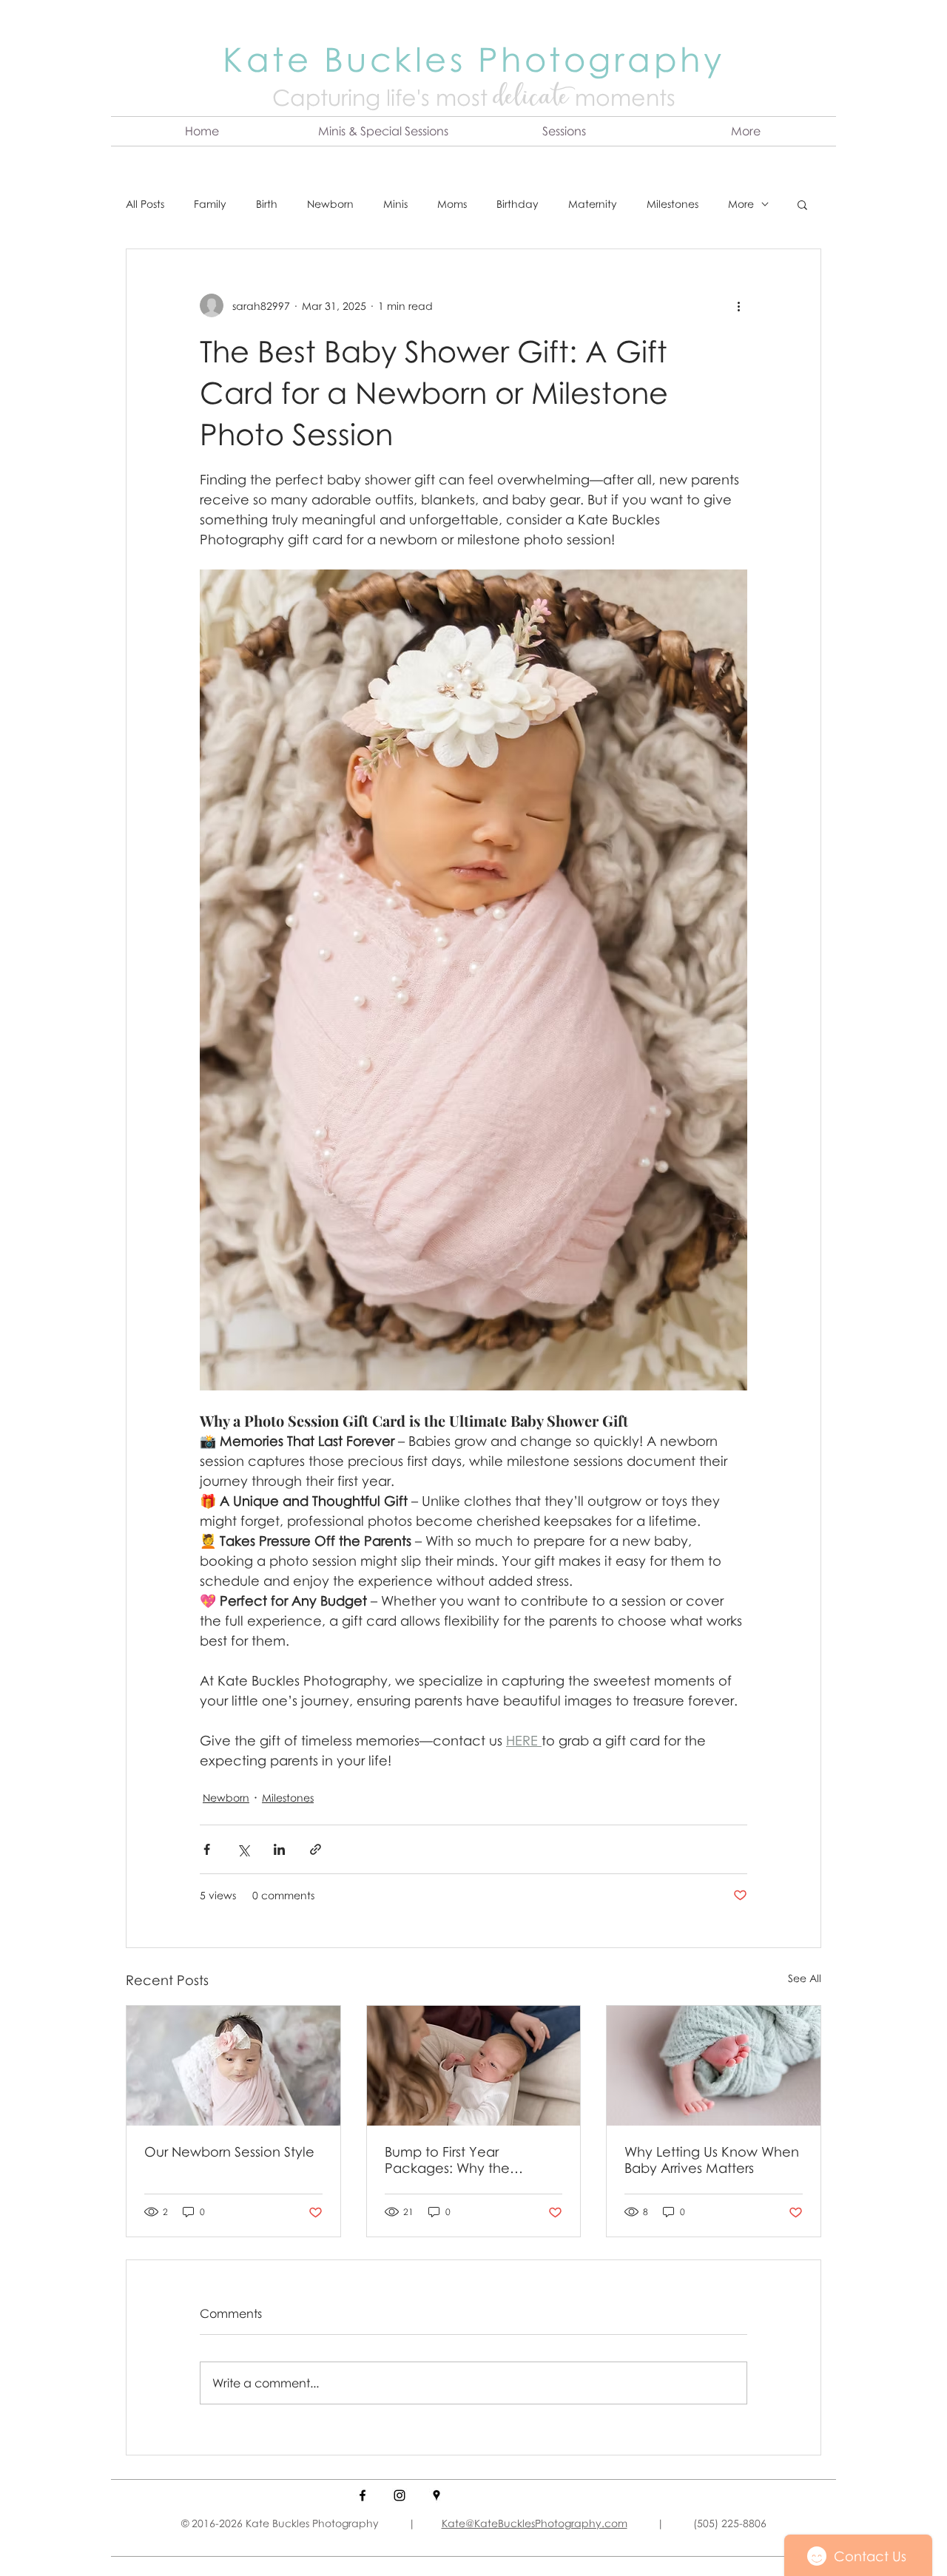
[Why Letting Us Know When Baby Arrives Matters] (714, 2066)
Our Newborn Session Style (229, 2151)
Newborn (330, 204)
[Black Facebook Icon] (363, 2495)
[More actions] (738, 305)
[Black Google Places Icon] (437, 2495)
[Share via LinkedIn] (279, 1849)
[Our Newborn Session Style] (233, 2066)
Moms (452, 204)
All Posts (145, 204)
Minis (395, 204)
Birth (267, 204)
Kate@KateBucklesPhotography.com (535, 2523)
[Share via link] (316, 1849)
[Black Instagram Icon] (400, 2495)
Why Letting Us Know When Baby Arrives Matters (712, 2160)
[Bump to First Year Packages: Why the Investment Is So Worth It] (474, 2066)
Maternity (593, 204)
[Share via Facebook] (207, 1849)
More (741, 204)
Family (210, 204)
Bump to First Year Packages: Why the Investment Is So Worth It (462, 2160)
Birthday (518, 204)
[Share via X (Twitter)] (243, 1849)
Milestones (673, 204)
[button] (383, 131)
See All (805, 1978)
